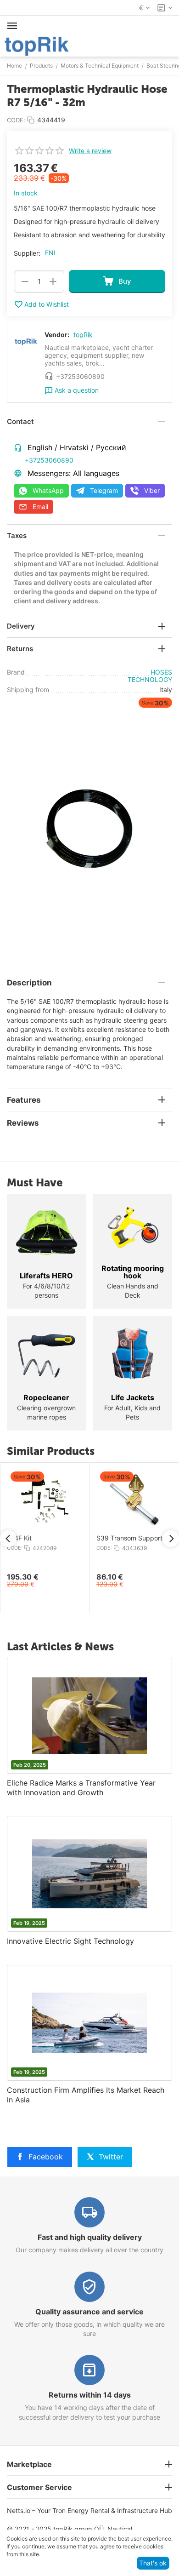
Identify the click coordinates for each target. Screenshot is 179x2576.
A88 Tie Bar (33, 1538)
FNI (50, 253)
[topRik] (37, 45)
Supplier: (27, 253)
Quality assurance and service (89, 2312)
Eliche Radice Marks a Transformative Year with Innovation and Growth (81, 1788)
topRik (83, 335)
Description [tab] (29, 983)
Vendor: (57, 335)
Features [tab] (24, 1100)
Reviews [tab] (23, 1123)
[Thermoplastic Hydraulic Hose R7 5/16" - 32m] (89, 829)
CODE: (16, 120)
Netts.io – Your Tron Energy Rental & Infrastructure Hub (89, 2510)
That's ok (153, 2563)
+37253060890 (49, 460)
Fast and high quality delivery (90, 2237)
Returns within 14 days (90, 2395)
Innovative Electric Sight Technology (70, 1941)
